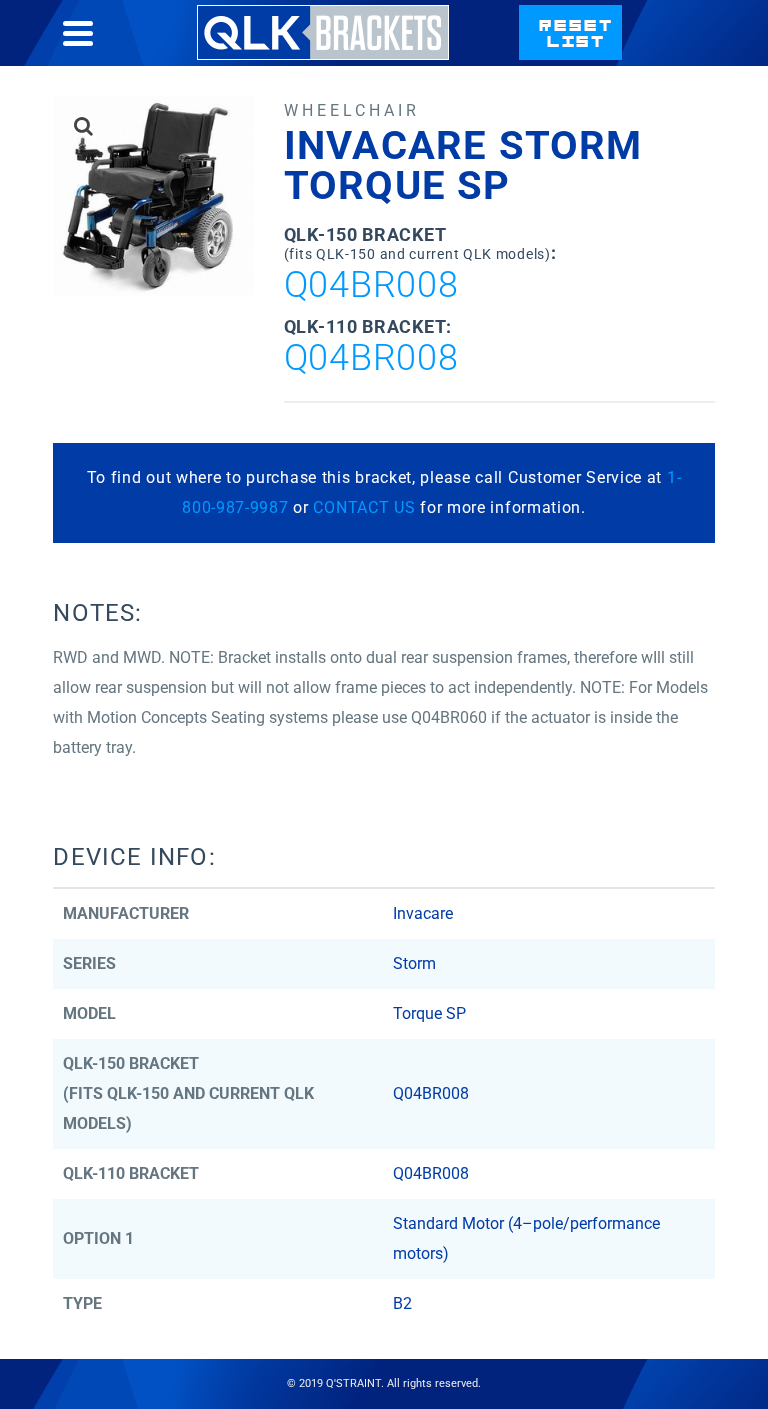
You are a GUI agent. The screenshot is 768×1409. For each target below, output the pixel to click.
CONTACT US (364, 507)
